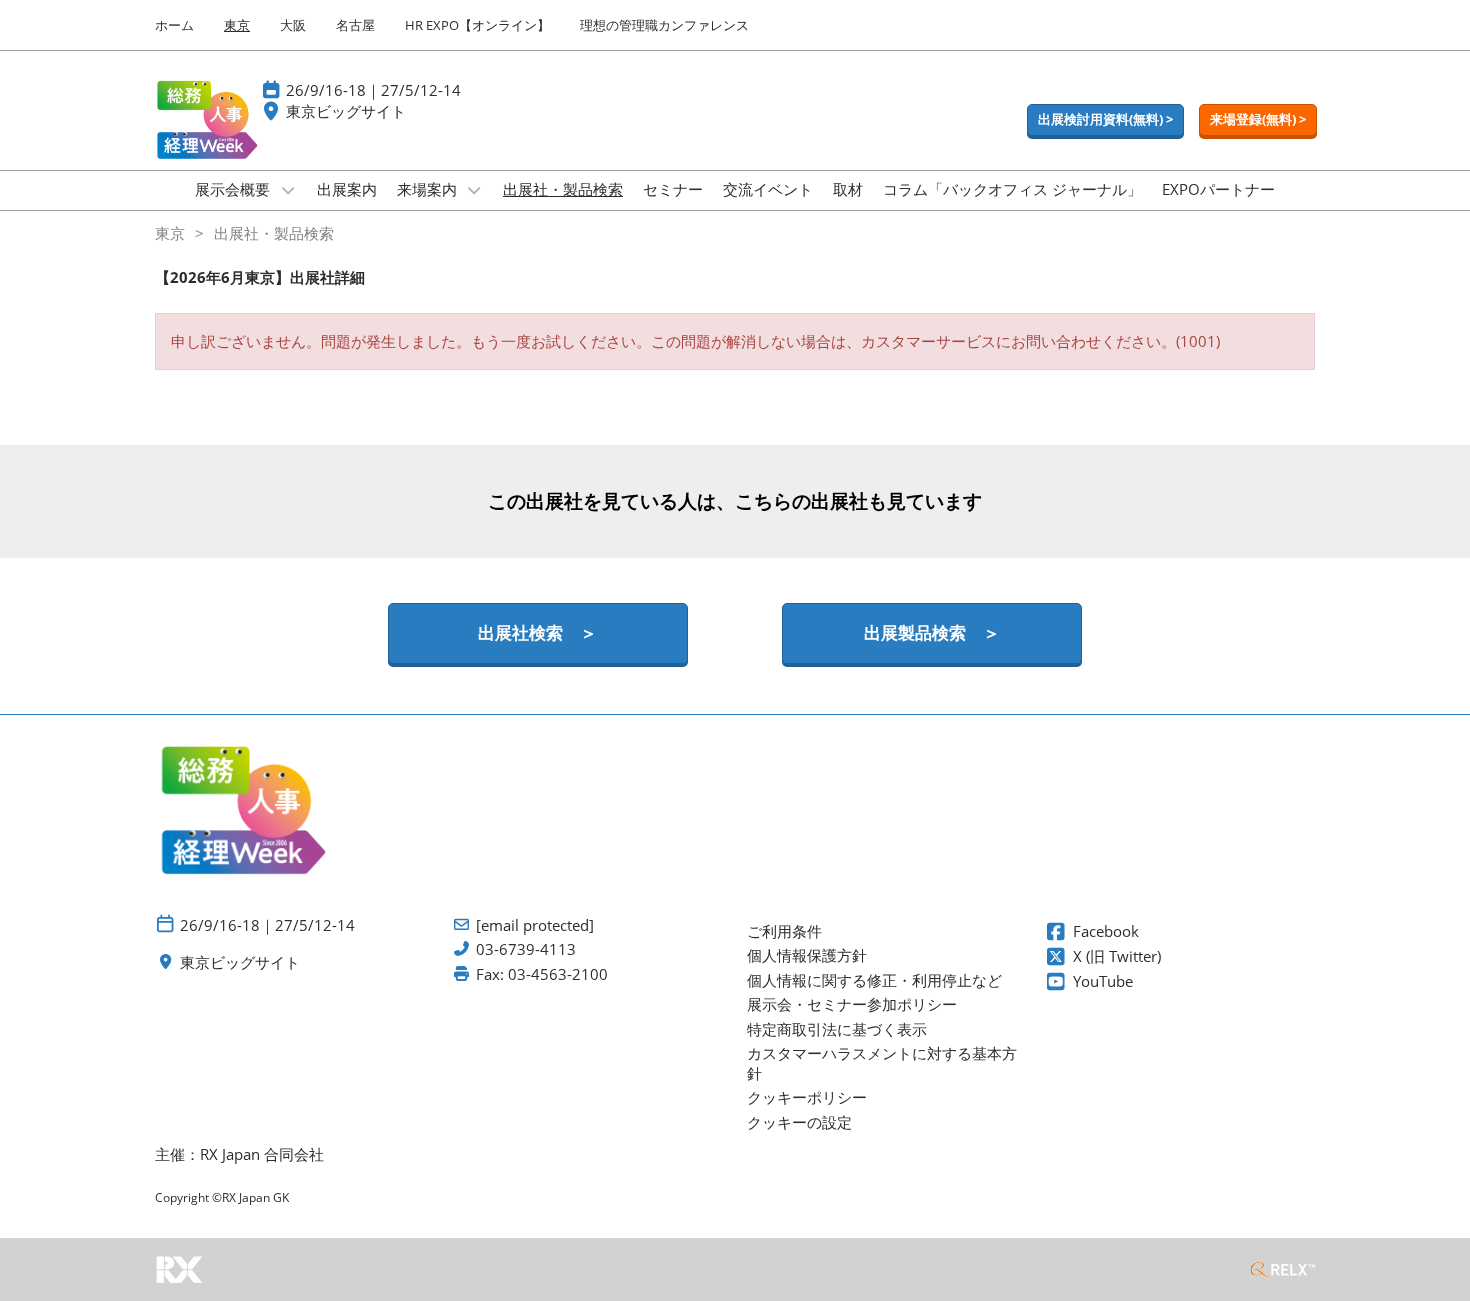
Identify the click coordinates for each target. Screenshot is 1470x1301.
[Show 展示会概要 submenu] (288, 190)
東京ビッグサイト (346, 111)
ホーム (174, 25)
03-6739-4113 (526, 949)
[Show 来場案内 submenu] (475, 190)
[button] (1105, 120)
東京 (237, 25)
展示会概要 (234, 189)
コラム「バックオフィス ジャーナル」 (1012, 189)
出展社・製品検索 (563, 189)
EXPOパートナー (1218, 189)
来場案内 (429, 189)
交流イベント (768, 189)
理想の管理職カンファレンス (664, 25)
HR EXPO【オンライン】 (477, 25)
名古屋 (355, 25)
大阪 (293, 25)
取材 (848, 189)
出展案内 (347, 189)
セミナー (673, 189)
